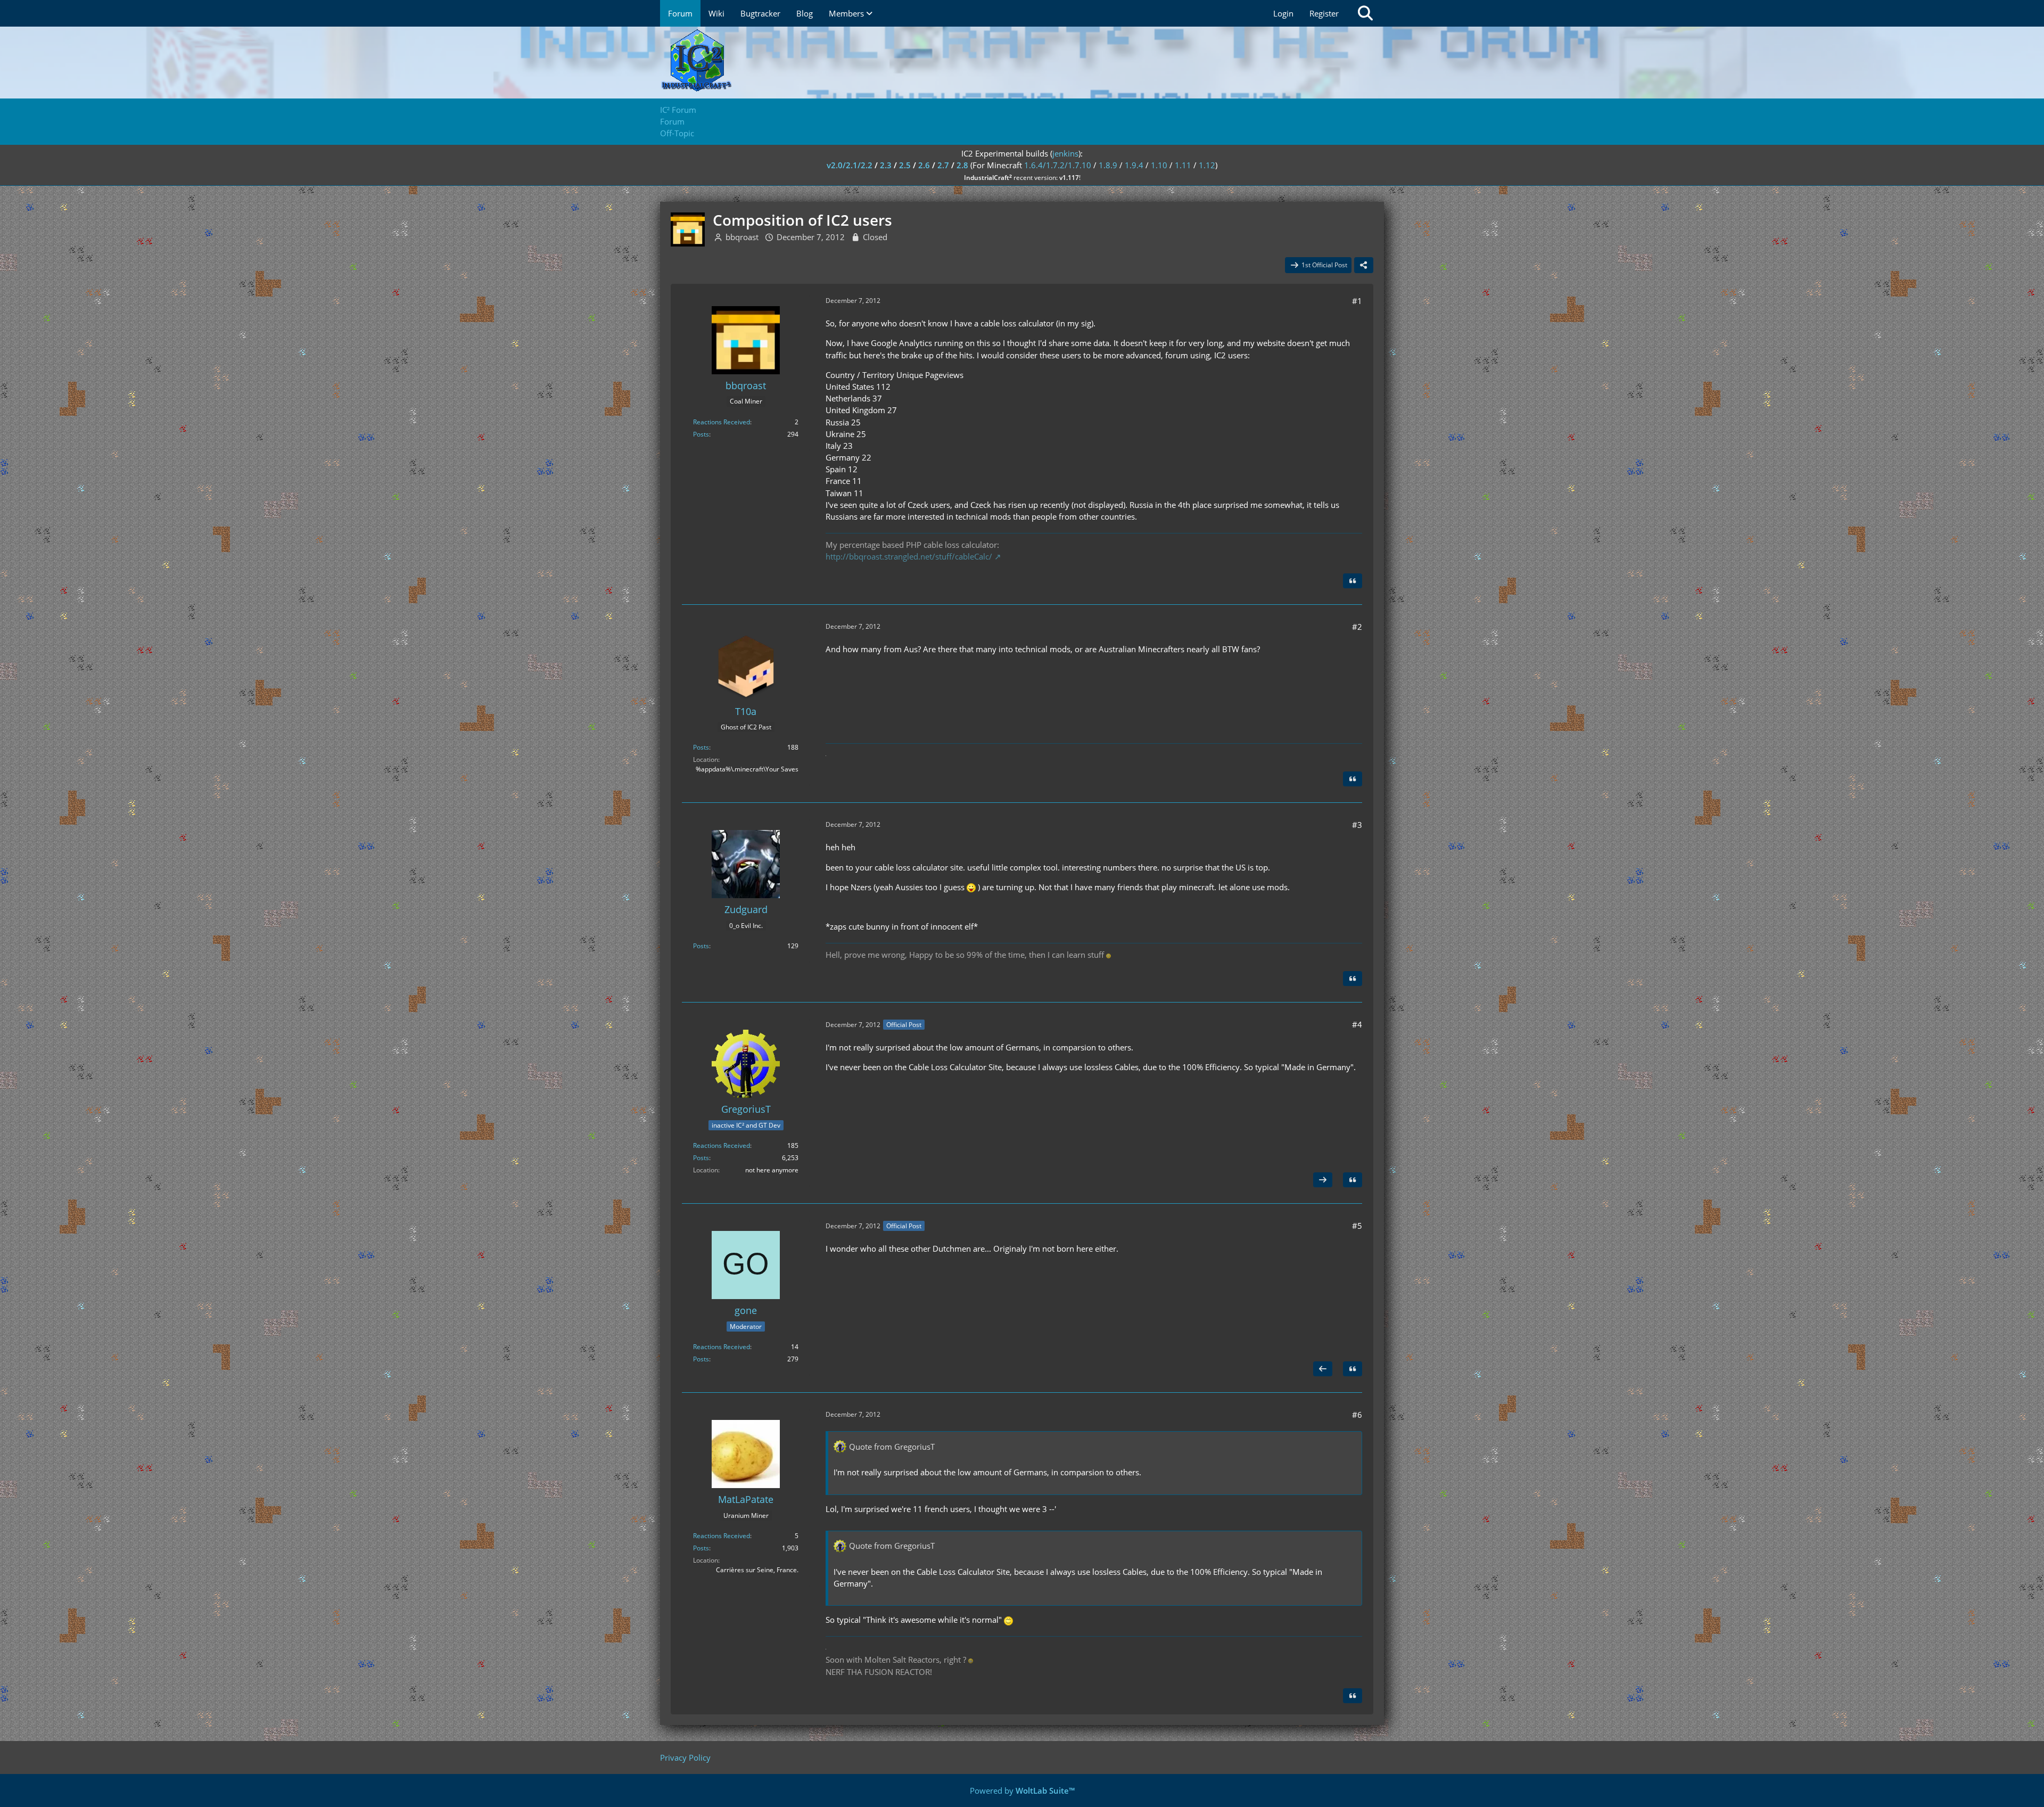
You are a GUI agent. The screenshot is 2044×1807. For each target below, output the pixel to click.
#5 (1357, 1226)
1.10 (1159, 165)
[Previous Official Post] (1323, 1369)
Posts (701, 434)
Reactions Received (722, 422)
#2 (1357, 627)
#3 (1357, 825)
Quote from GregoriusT (892, 1447)
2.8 (962, 165)
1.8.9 (1108, 165)
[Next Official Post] (1323, 1180)
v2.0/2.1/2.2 (850, 165)
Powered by (1022, 1790)
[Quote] (1353, 581)
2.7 (943, 165)
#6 (1357, 1415)
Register (1324, 13)
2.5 (905, 165)
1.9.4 (1134, 165)
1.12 (1207, 165)
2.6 (924, 165)
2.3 (886, 165)
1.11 (1183, 165)
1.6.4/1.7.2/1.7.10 (1058, 165)
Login (1283, 13)
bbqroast (742, 237)
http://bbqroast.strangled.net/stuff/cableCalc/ (909, 556)
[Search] (1365, 13)
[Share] (1364, 265)
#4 (1357, 1024)
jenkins (1065, 153)
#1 (1357, 301)
